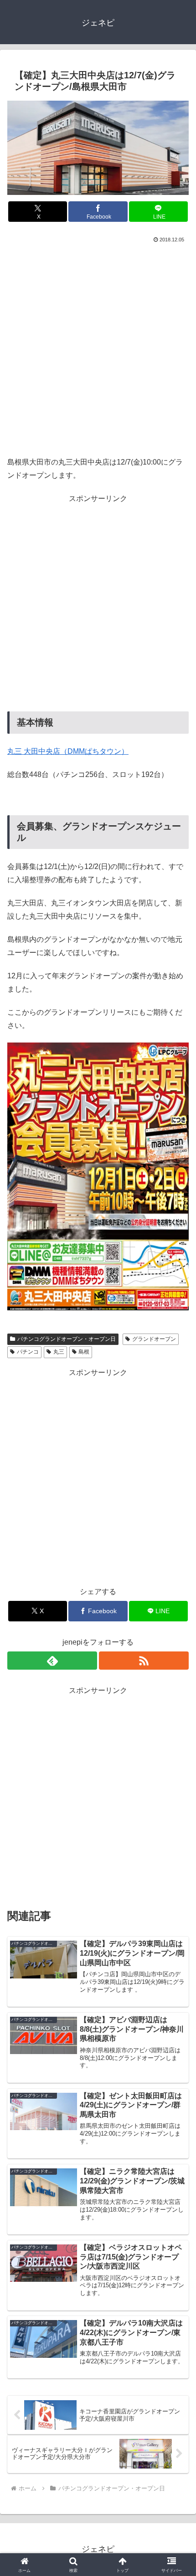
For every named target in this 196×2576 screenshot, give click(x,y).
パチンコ (28, 1352)
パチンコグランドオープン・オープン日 (67, 1339)
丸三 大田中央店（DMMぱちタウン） (68, 751)
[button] (177, 1662)
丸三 (59, 1352)
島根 (84, 1352)
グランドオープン (154, 1339)
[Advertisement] (98, 348)
